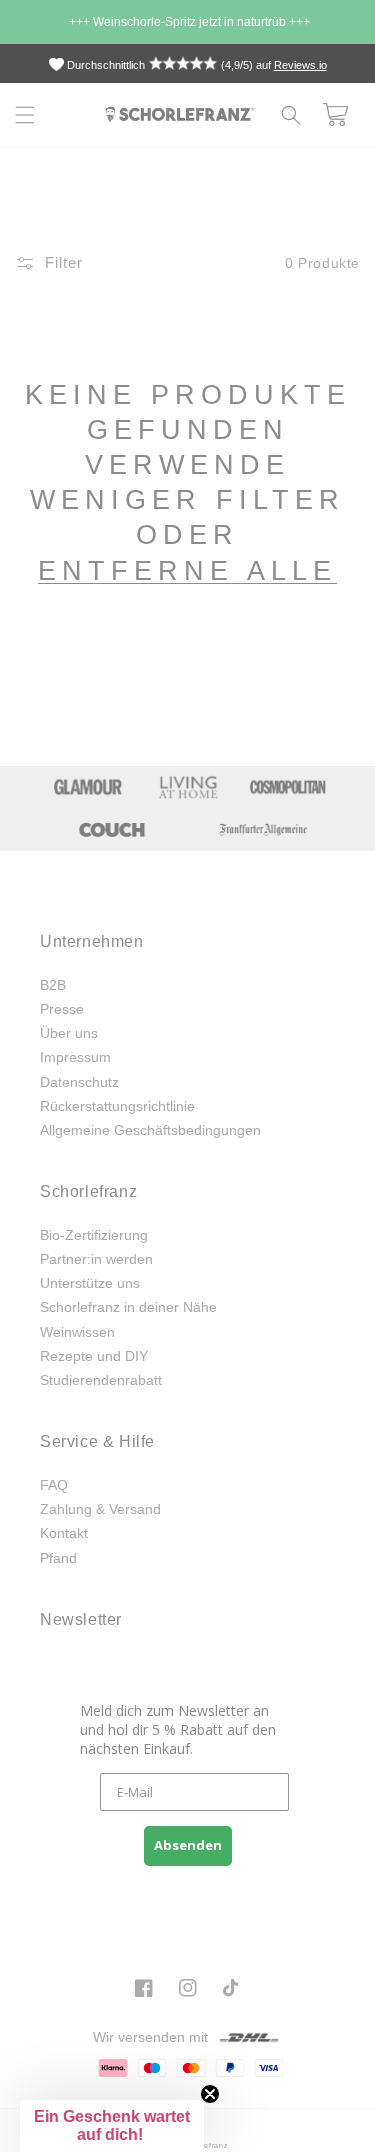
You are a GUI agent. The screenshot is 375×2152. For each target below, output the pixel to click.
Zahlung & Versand (100, 1509)
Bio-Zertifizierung (94, 1235)
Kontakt (64, 1533)
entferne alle (187, 571)
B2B (53, 985)
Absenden (188, 1845)
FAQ (54, 1485)
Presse (62, 1009)
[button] (25, 115)
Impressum (75, 1057)
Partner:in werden (96, 1259)
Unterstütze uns (90, 1283)
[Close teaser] (210, 2094)
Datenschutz (79, 1082)
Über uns (69, 1033)
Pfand (58, 1558)
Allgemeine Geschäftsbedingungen (150, 1130)
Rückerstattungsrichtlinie (117, 1106)
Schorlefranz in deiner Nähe (128, 1307)
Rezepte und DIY (94, 1356)
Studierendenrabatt (101, 1380)
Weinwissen (77, 1332)
